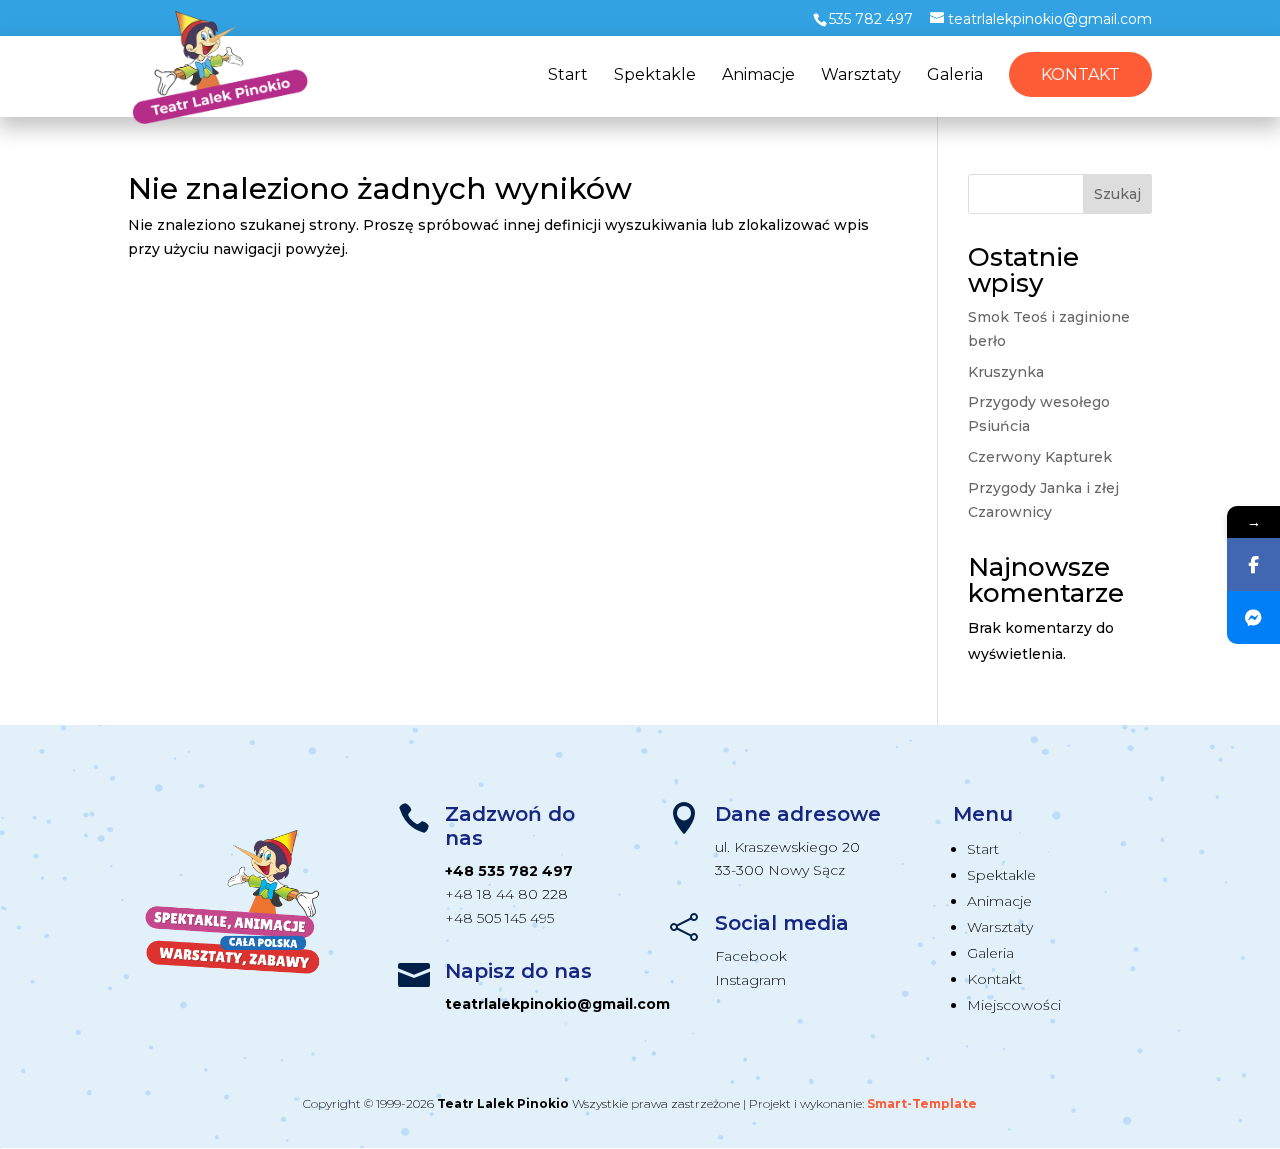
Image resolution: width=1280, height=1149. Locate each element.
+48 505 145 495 (499, 918)
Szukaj (1117, 194)
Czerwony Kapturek (1040, 457)
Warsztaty (861, 76)
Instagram (750, 980)
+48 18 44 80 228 (506, 894)
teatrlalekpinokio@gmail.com (557, 1004)
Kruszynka (1006, 372)
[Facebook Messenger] (1253, 617)
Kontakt (1080, 74)
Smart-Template (922, 1103)
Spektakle (655, 76)
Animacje (758, 76)
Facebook (751, 956)
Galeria (955, 76)
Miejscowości (1014, 1005)
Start (568, 76)
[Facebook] (1253, 564)
